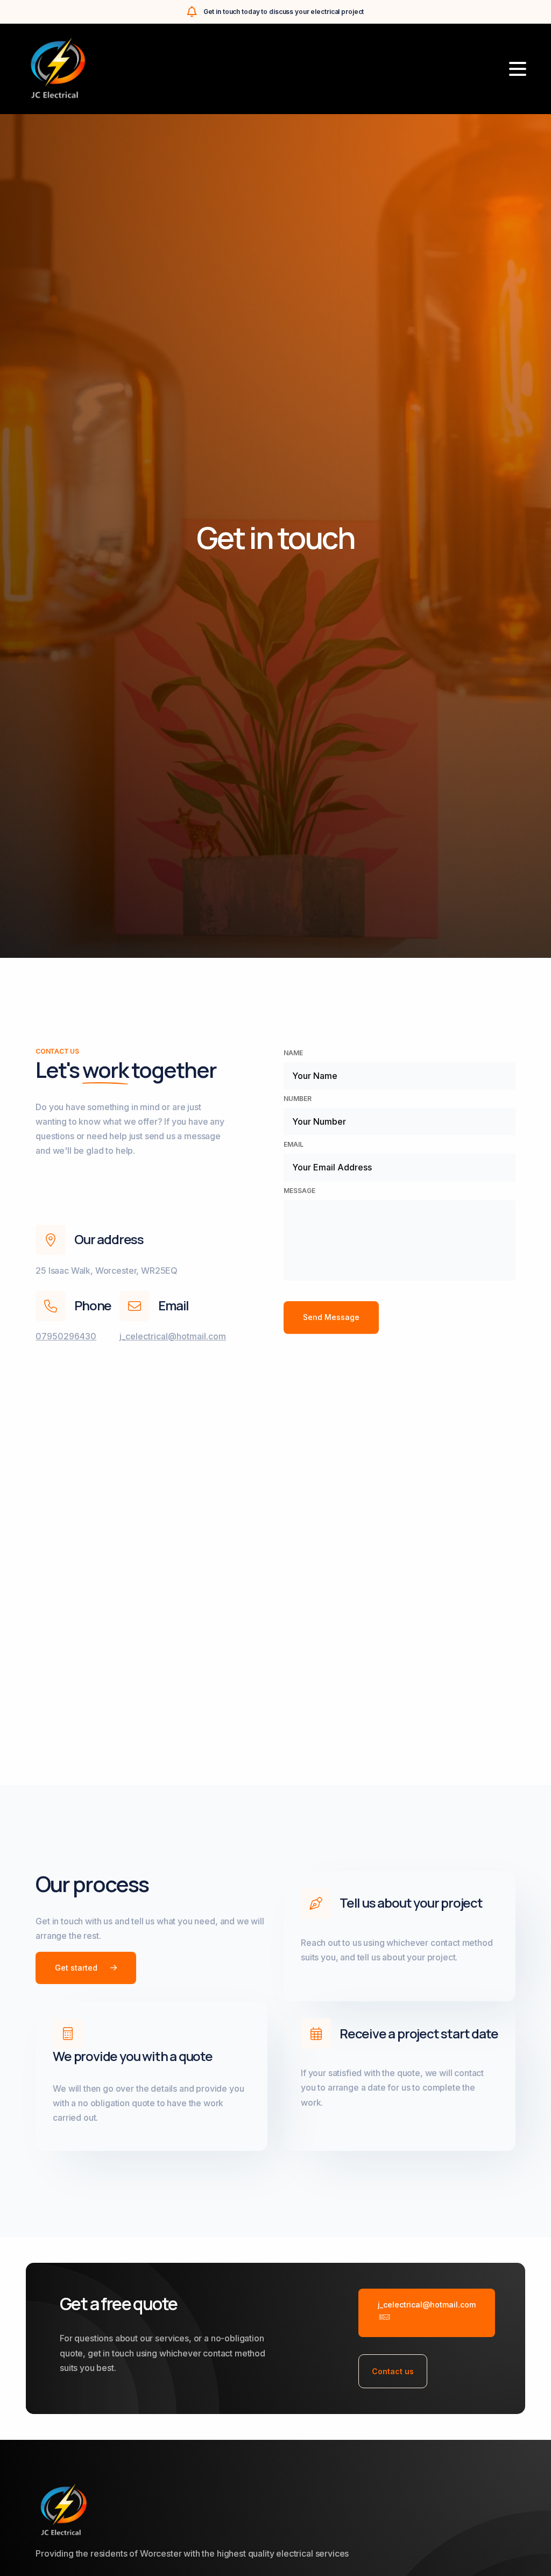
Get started (76, 1968)
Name (293, 1053)
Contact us (393, 2371)
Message (299, 1191)
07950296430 (66, 1336)
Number (298, 1099)
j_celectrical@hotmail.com (173, 1336)
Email (294, 1144)
